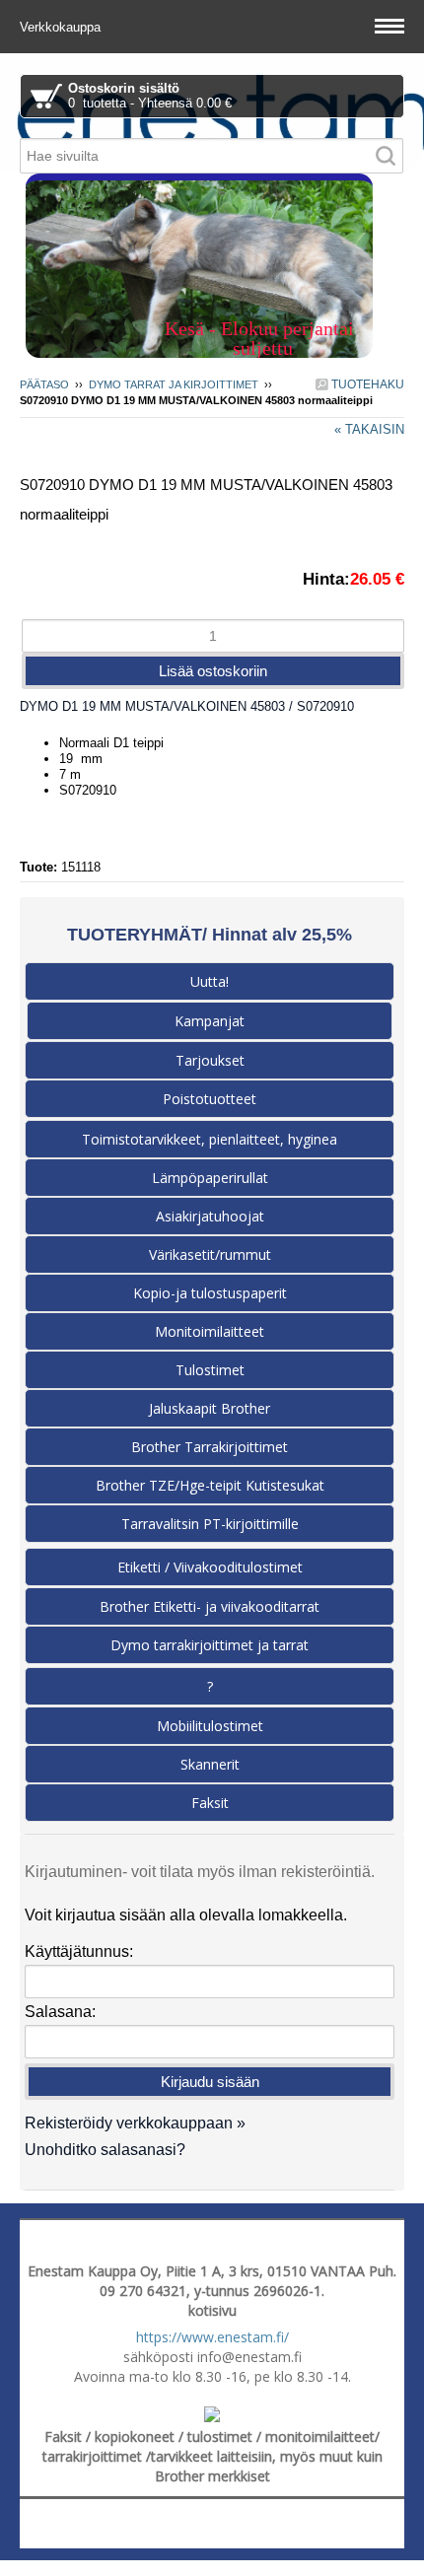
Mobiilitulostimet (210, 1726)
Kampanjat (210, 1021)
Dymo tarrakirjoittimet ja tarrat (210, 1645)
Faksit (210, 1803)
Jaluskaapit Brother (210, 1408)
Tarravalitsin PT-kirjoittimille (210, 1524)
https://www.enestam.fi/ (212, 2337)
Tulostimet (210, 1370)
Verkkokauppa (62, 27)
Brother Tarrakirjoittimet (210, 1447)
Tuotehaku (366, 384)
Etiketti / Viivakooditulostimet (210, 1567)
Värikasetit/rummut (210, 1254)
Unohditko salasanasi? (105, 2150)
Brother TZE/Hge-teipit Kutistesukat (210, 1485)
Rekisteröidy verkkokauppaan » (135, 2123)
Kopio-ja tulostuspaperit (210, 1293)
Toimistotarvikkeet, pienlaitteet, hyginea (210, 1139)
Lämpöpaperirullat (210, 1178)
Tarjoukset (210, 1060)
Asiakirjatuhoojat (210, 1216)
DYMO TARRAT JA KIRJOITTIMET (174, 384)
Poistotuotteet (210, 1099)
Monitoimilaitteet (210, 1331)
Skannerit (210, 1764)
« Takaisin (369, 429)
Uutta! (210, 981)
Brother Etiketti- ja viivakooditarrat (210, 1606)
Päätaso (44, 384)
